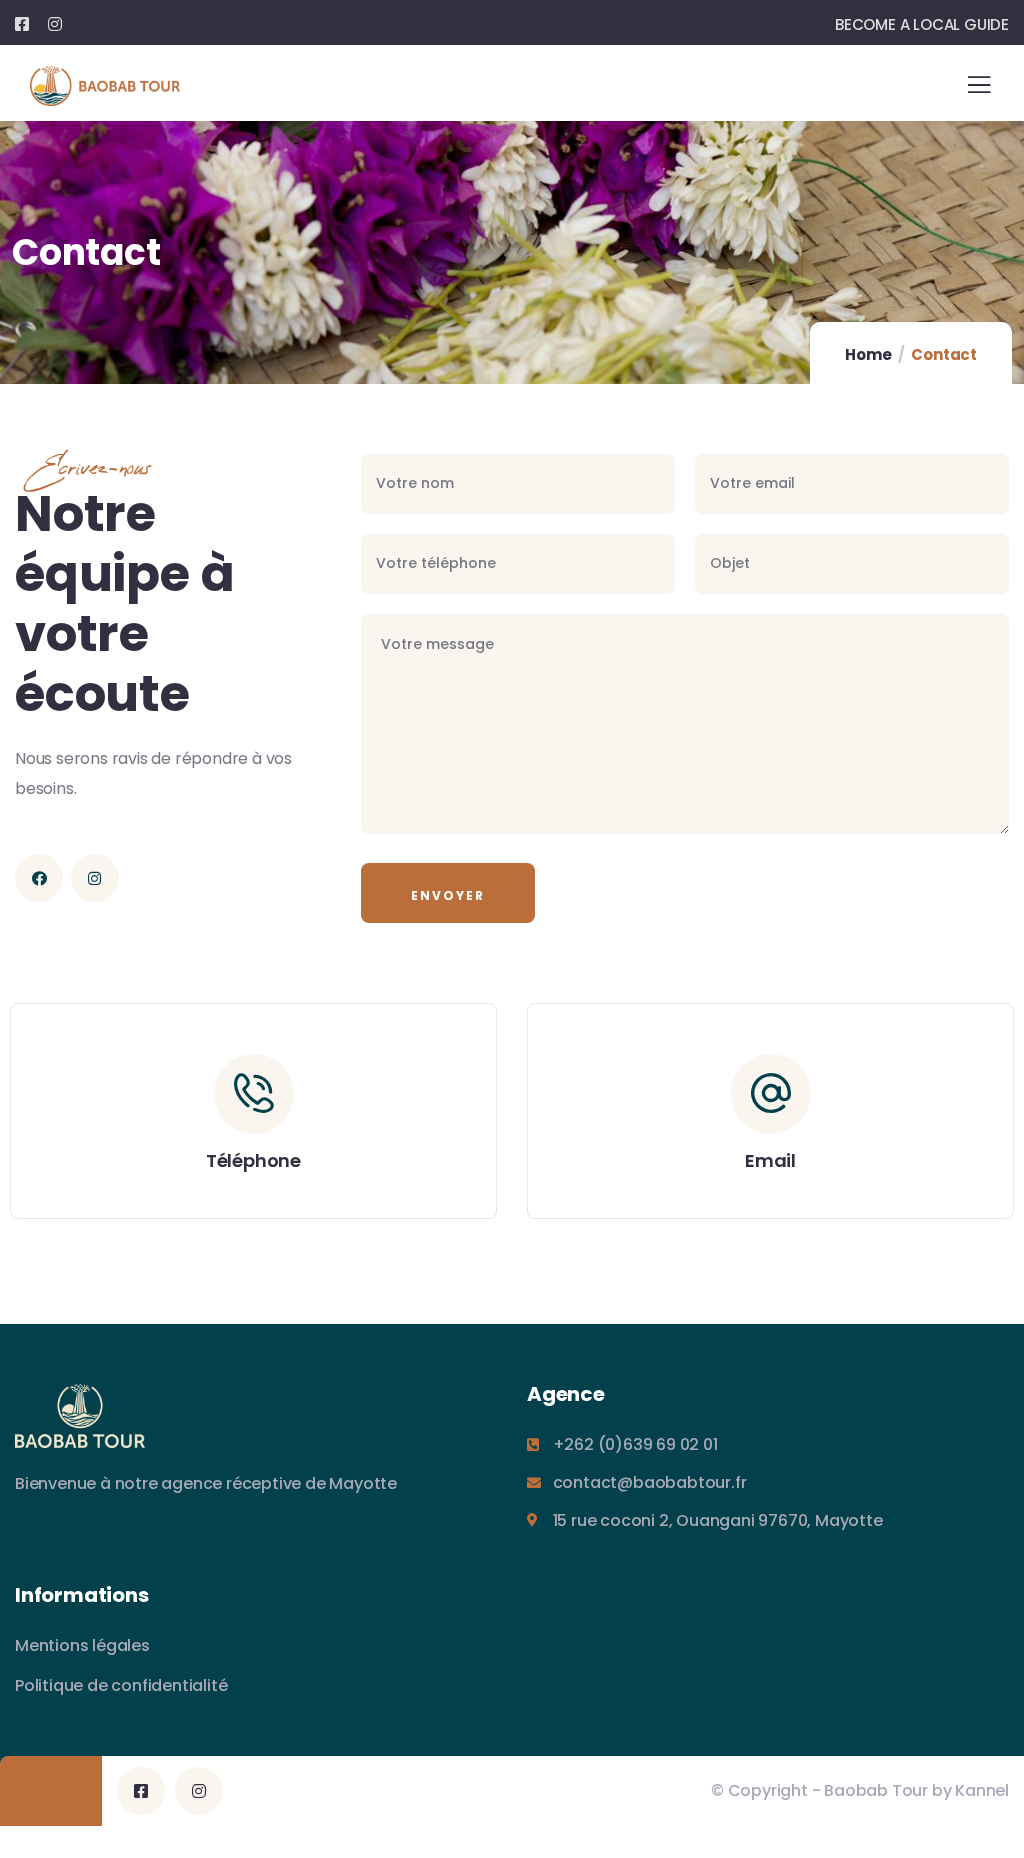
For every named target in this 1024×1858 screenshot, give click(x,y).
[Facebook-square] (141, 1791)
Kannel (982, 1790)
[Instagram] (95, 878)
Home (868, 354)
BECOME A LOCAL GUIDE (922, 24)
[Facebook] (39, 878)
